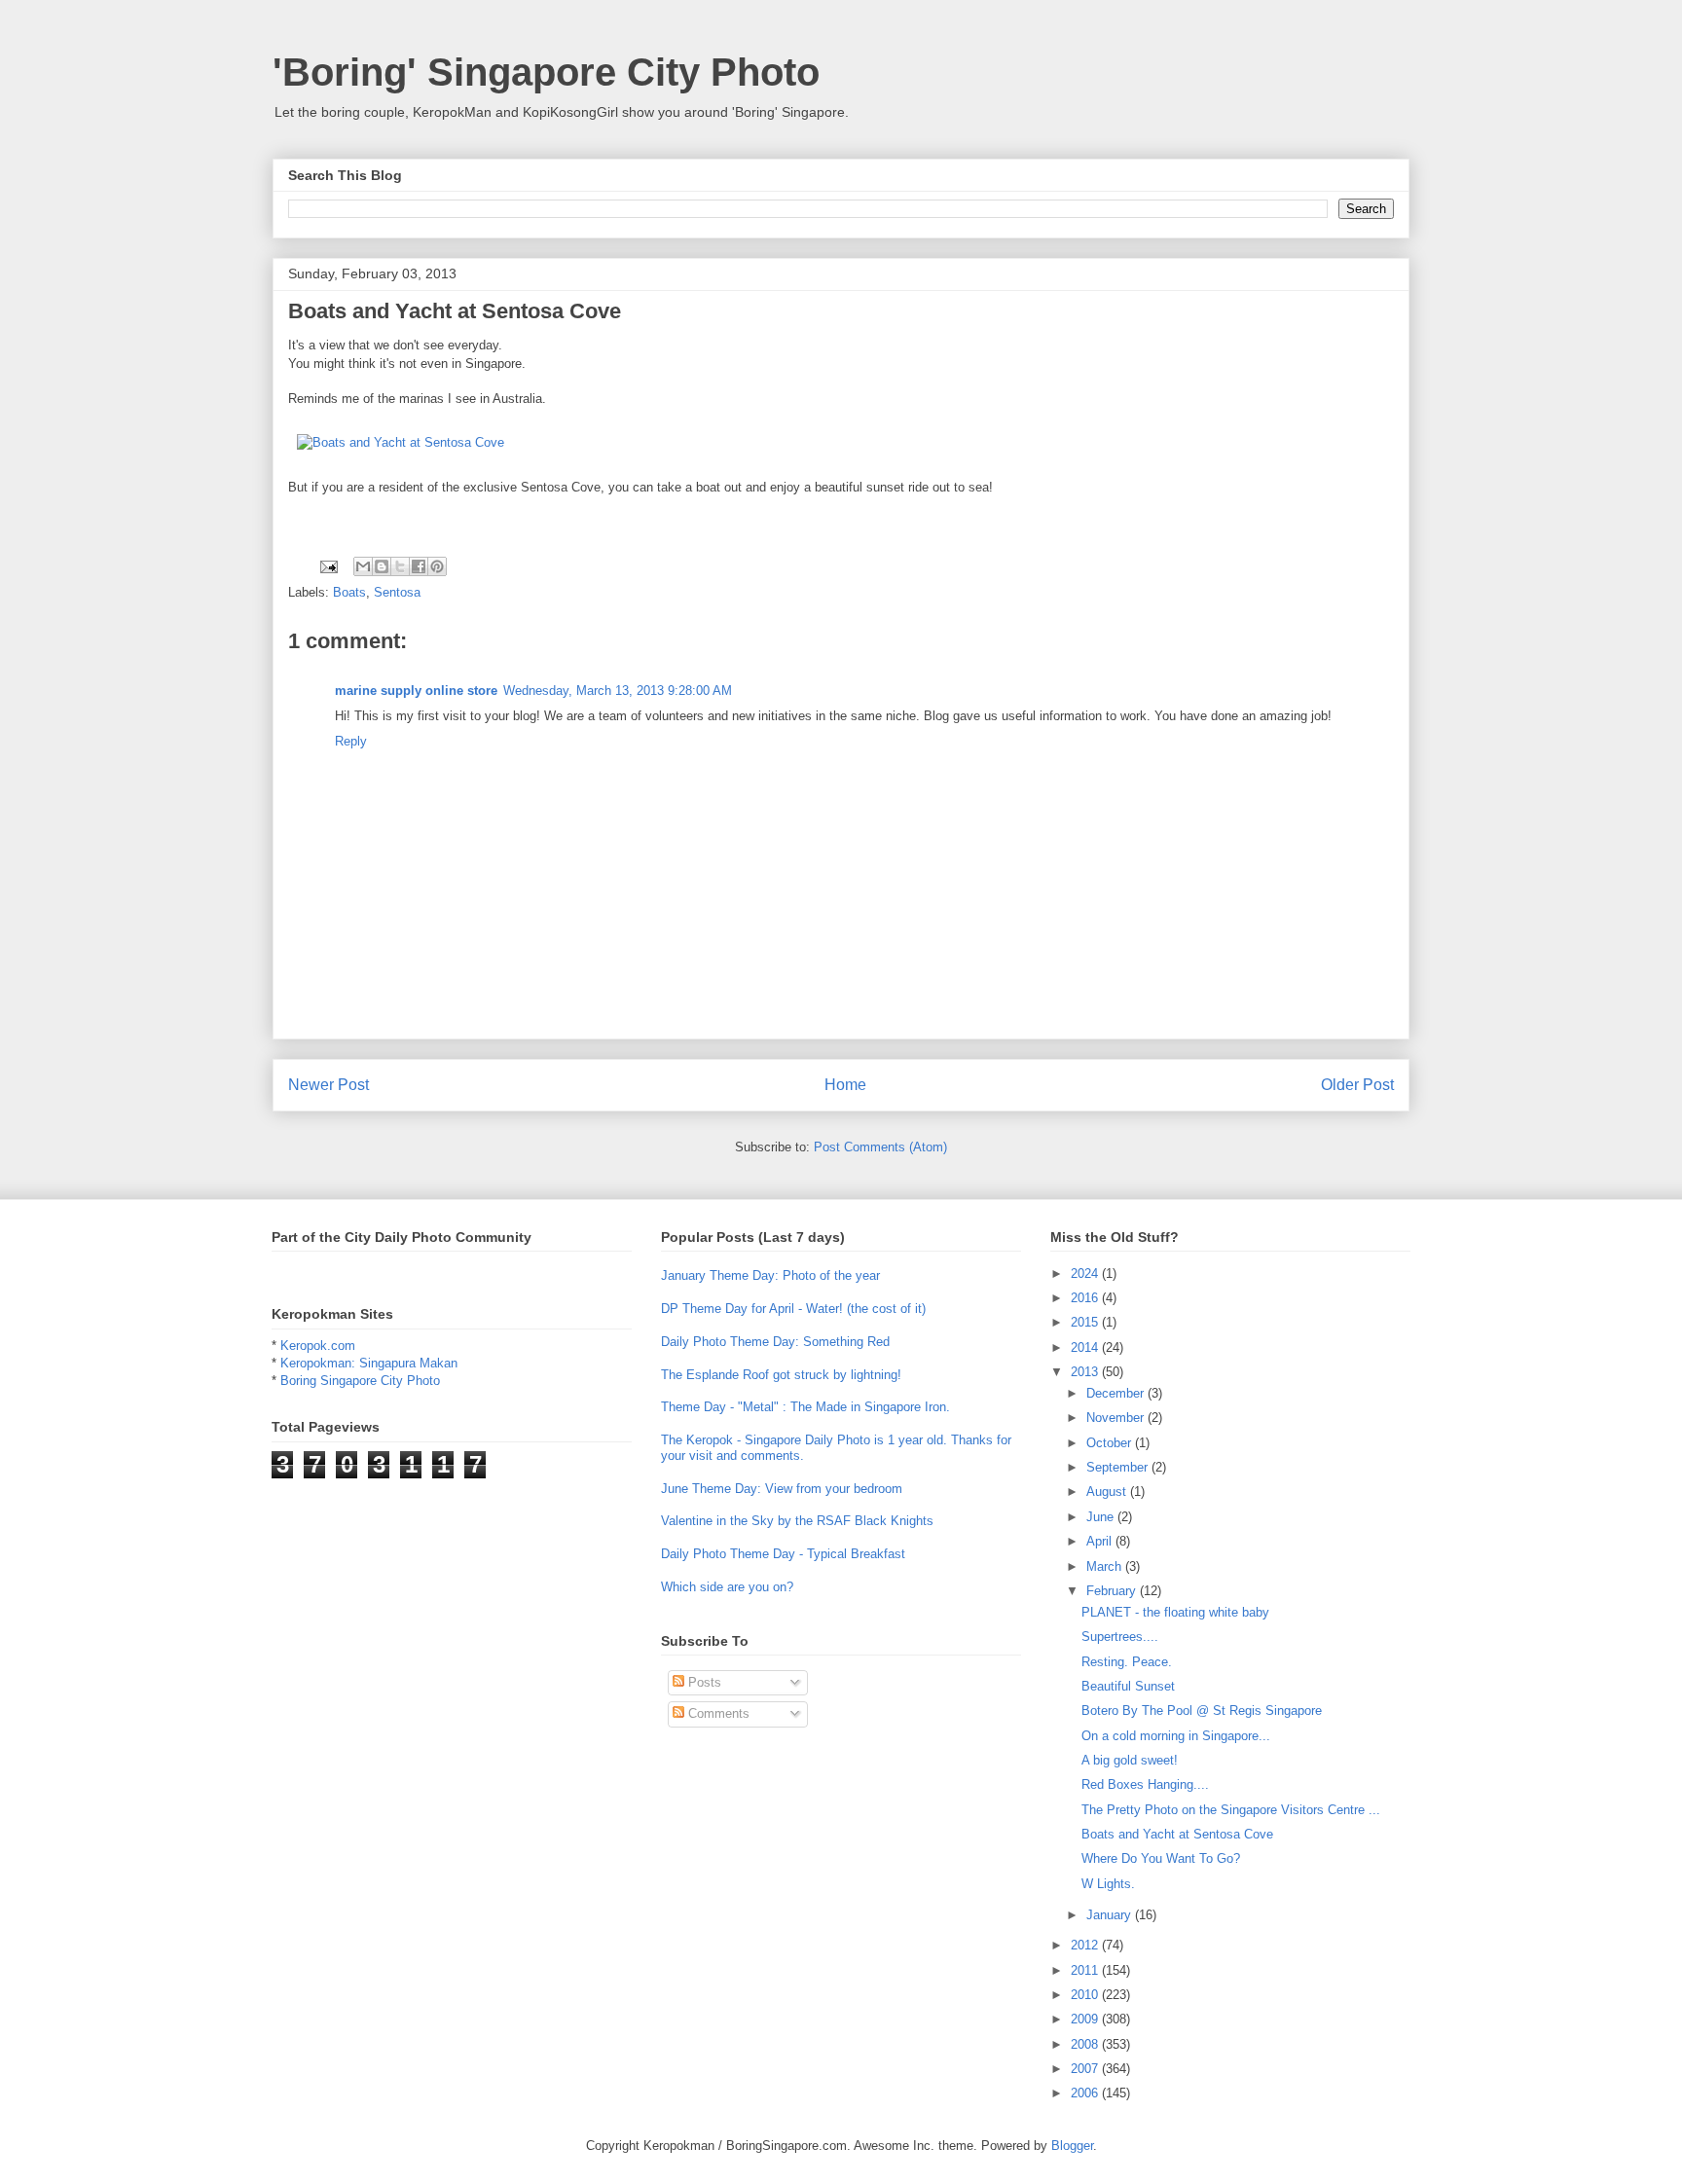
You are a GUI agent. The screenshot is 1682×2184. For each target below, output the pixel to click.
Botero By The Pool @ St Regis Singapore (1202, 1711)
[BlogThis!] (382, 566)
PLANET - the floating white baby (1175, 1612)
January (1111, 1915)
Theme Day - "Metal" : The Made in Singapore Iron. (805, 1407)
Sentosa (397, 592)
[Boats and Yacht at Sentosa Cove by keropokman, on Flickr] (401, 442)
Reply (351, 741)
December (1117, 1393)
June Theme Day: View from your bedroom (782, 1489)
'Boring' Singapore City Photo (546, 72)
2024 (1086, 1274)
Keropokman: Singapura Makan (369, 1363)
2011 (1086, 1970)
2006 (1086, 2093)
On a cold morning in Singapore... (1176, 1736)
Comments (717, 1713)
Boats (349, 592)
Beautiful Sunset (1128, 1686)
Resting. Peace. (1127, 1662)
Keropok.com (318, 1346)
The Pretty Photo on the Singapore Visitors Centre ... (1231, 1810)
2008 (1086, 2044)
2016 (1086, 1298)
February (1113, 1591)
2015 (1086, 1322)
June (1102, 1517)
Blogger (1072, 2146)
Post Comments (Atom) (880, 1147)
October (1111, 1443)
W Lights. (1108, 1884)
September (1119, 1467)
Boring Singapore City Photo (360, 1381)
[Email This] (363, 566)
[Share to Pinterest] (437, 566)
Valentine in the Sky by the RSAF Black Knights (797, 1521)
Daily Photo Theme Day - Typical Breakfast (783, 1554)
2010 (1086, 1995)
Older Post (1357, 1085)
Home (845, 1085)
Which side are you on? (727, 1587)
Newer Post (329, 1085)
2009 (1086, 2019)
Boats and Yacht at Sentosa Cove (1177, 1834)
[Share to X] (400, 566)
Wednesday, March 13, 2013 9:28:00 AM (618, 691)
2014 (1086, 1347)
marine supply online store (416, 691)
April (1101, 1541)
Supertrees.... (1120, 1637)
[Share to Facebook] (419, 566)
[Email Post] (328, 566)
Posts (703, 1682)
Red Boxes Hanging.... (1145, 1784)
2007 (1086, 2069)
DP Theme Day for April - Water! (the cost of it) (793, 1309)
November (1117, 1418)
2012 (1086, 1945)
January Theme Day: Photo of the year (770, 1275)
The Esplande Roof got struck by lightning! (781, 1375)
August (1108, 1492)
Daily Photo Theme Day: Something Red (775, 1342)
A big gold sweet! (1130, 1760)
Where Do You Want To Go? (1161, 1858)
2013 (1086, 1372)
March (1106, 1566)
